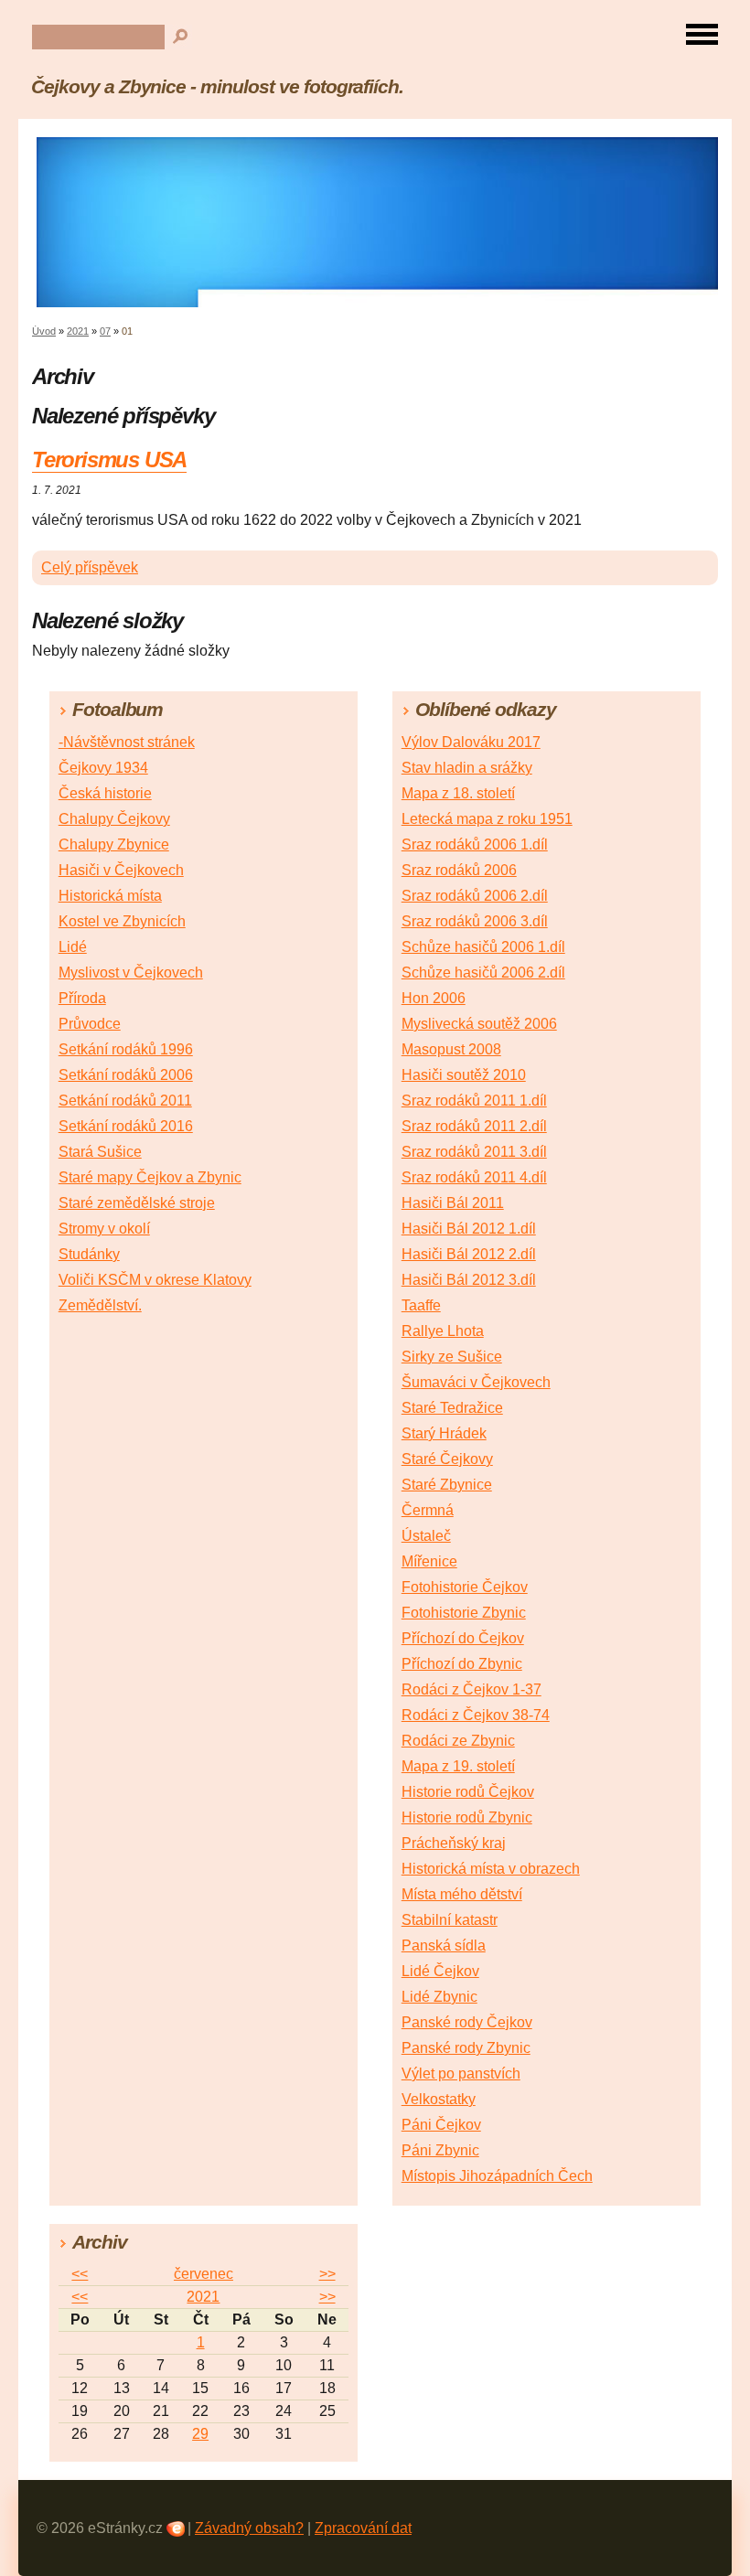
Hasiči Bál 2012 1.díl (469, 1229)
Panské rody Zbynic (466, 2048)
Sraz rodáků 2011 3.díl (474, 1152)
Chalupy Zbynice (114, 844)
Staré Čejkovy (447, 1459)
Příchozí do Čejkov (463, 1638)
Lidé (73, 947)
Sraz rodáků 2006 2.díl (475, 896)
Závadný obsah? (249, 2528)
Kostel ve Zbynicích (122, 921)
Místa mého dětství (462, 1894)
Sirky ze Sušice (452, 1357)
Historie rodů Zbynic (467, 1817)
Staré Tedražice (452, 1408)
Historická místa (110, 896)
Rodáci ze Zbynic (458, 1741)
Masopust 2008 (451, 1049)
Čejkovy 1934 (103, 768)
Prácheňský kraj (454, 1843)
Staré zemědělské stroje (137, 1203)
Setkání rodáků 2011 (125, 1101)
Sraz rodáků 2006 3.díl (475, 921)
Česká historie (105, 793)
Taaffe (421, 1305)
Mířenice (429, 1561)
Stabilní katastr (450, 1920)
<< (80, 2274)
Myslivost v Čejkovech (131, 973)
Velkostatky (439, 2099)
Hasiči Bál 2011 (453, 1203)
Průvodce (90, 1024)
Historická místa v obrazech (491, 1869)
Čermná (428, 1510)
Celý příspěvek (90, 567)
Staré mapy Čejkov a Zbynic (150, 1177)
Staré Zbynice (447, 1485)
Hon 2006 (434, 998)
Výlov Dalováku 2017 (471, 742)
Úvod (44, 331)
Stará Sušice (100, 1152)
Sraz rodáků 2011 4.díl (474, 1177)
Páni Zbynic (440, 2150)
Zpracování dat (363, 2528)
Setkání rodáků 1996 (126, 1049)
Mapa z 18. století (458, 793)
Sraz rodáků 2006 (459, 870)
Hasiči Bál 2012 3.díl (469, 1280)
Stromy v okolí (104, 1229)
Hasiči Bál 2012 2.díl (469, 1254)
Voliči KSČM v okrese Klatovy (155, 1280)
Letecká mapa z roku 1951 (487, 819)
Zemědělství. (100, 1305)
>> (327, 2274)
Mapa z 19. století (458, 1766)
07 (105, 331)
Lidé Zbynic (439, 1997)
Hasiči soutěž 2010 (464, 1075)
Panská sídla (444, 1945)
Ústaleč (426, 1536)
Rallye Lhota (443, 1331)
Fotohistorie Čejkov (465, 1587)
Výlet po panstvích (461, 2074)
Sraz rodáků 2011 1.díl (474, 1101)
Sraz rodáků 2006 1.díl (475, 844)
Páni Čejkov (441, 2125)
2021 (78, 331)
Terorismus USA (109, 460)
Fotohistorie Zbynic (464, 1613)
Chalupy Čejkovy (114, 819)
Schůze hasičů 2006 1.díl (483, 947)
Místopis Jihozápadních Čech (497, 2176)
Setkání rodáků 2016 (126, 1126)
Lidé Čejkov (440, 1971)
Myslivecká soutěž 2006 (479, 1024)
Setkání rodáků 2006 (126, 1075)
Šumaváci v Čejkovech (476, 1382)
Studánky (89, 1254)
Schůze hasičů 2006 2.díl (483, 973)
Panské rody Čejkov (467, 2022)
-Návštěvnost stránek (127, 742)
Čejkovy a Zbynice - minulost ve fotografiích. (217, 86)
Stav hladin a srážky (467, 768)
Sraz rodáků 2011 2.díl (474, 1126)
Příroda (82, 998)
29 (200, 2434)
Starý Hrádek (444, 1433)
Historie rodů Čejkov (468, 1792)
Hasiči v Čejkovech (121, 870)
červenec (204, 2274)
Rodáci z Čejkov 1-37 (471, 1689)
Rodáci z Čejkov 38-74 (476, 1715)
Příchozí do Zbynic (462, 1664)
